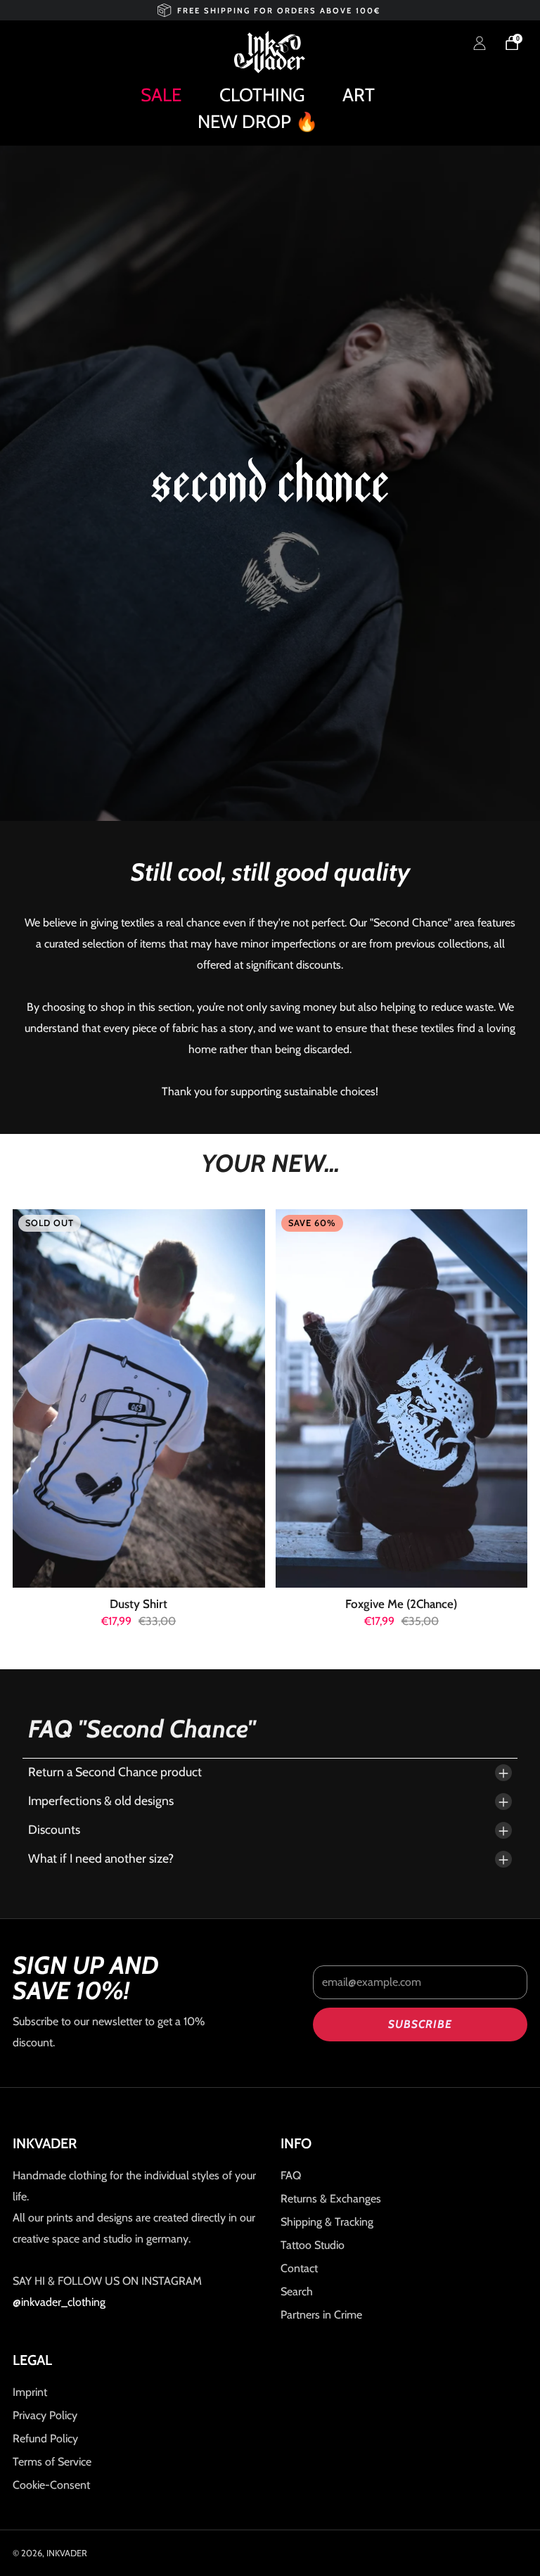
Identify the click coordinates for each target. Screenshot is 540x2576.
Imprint (30, 2392)
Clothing (262, 95)
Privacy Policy (45, 2415)
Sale (161, 95)
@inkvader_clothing (59, 2302)
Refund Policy (45, 2438)
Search (297, 2291)
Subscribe (420, 2024)
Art (359, 95)
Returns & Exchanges (331, 2199)
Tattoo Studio (313, 2245)
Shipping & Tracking (327, 2222)
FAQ (291, 2175)
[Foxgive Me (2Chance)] (402, 1398)
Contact (299, 2268)
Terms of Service (52, 2462)
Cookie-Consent (51, 2485)
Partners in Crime (321, 2315)
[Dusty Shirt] (139, 1398)
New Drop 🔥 (258, 122)
